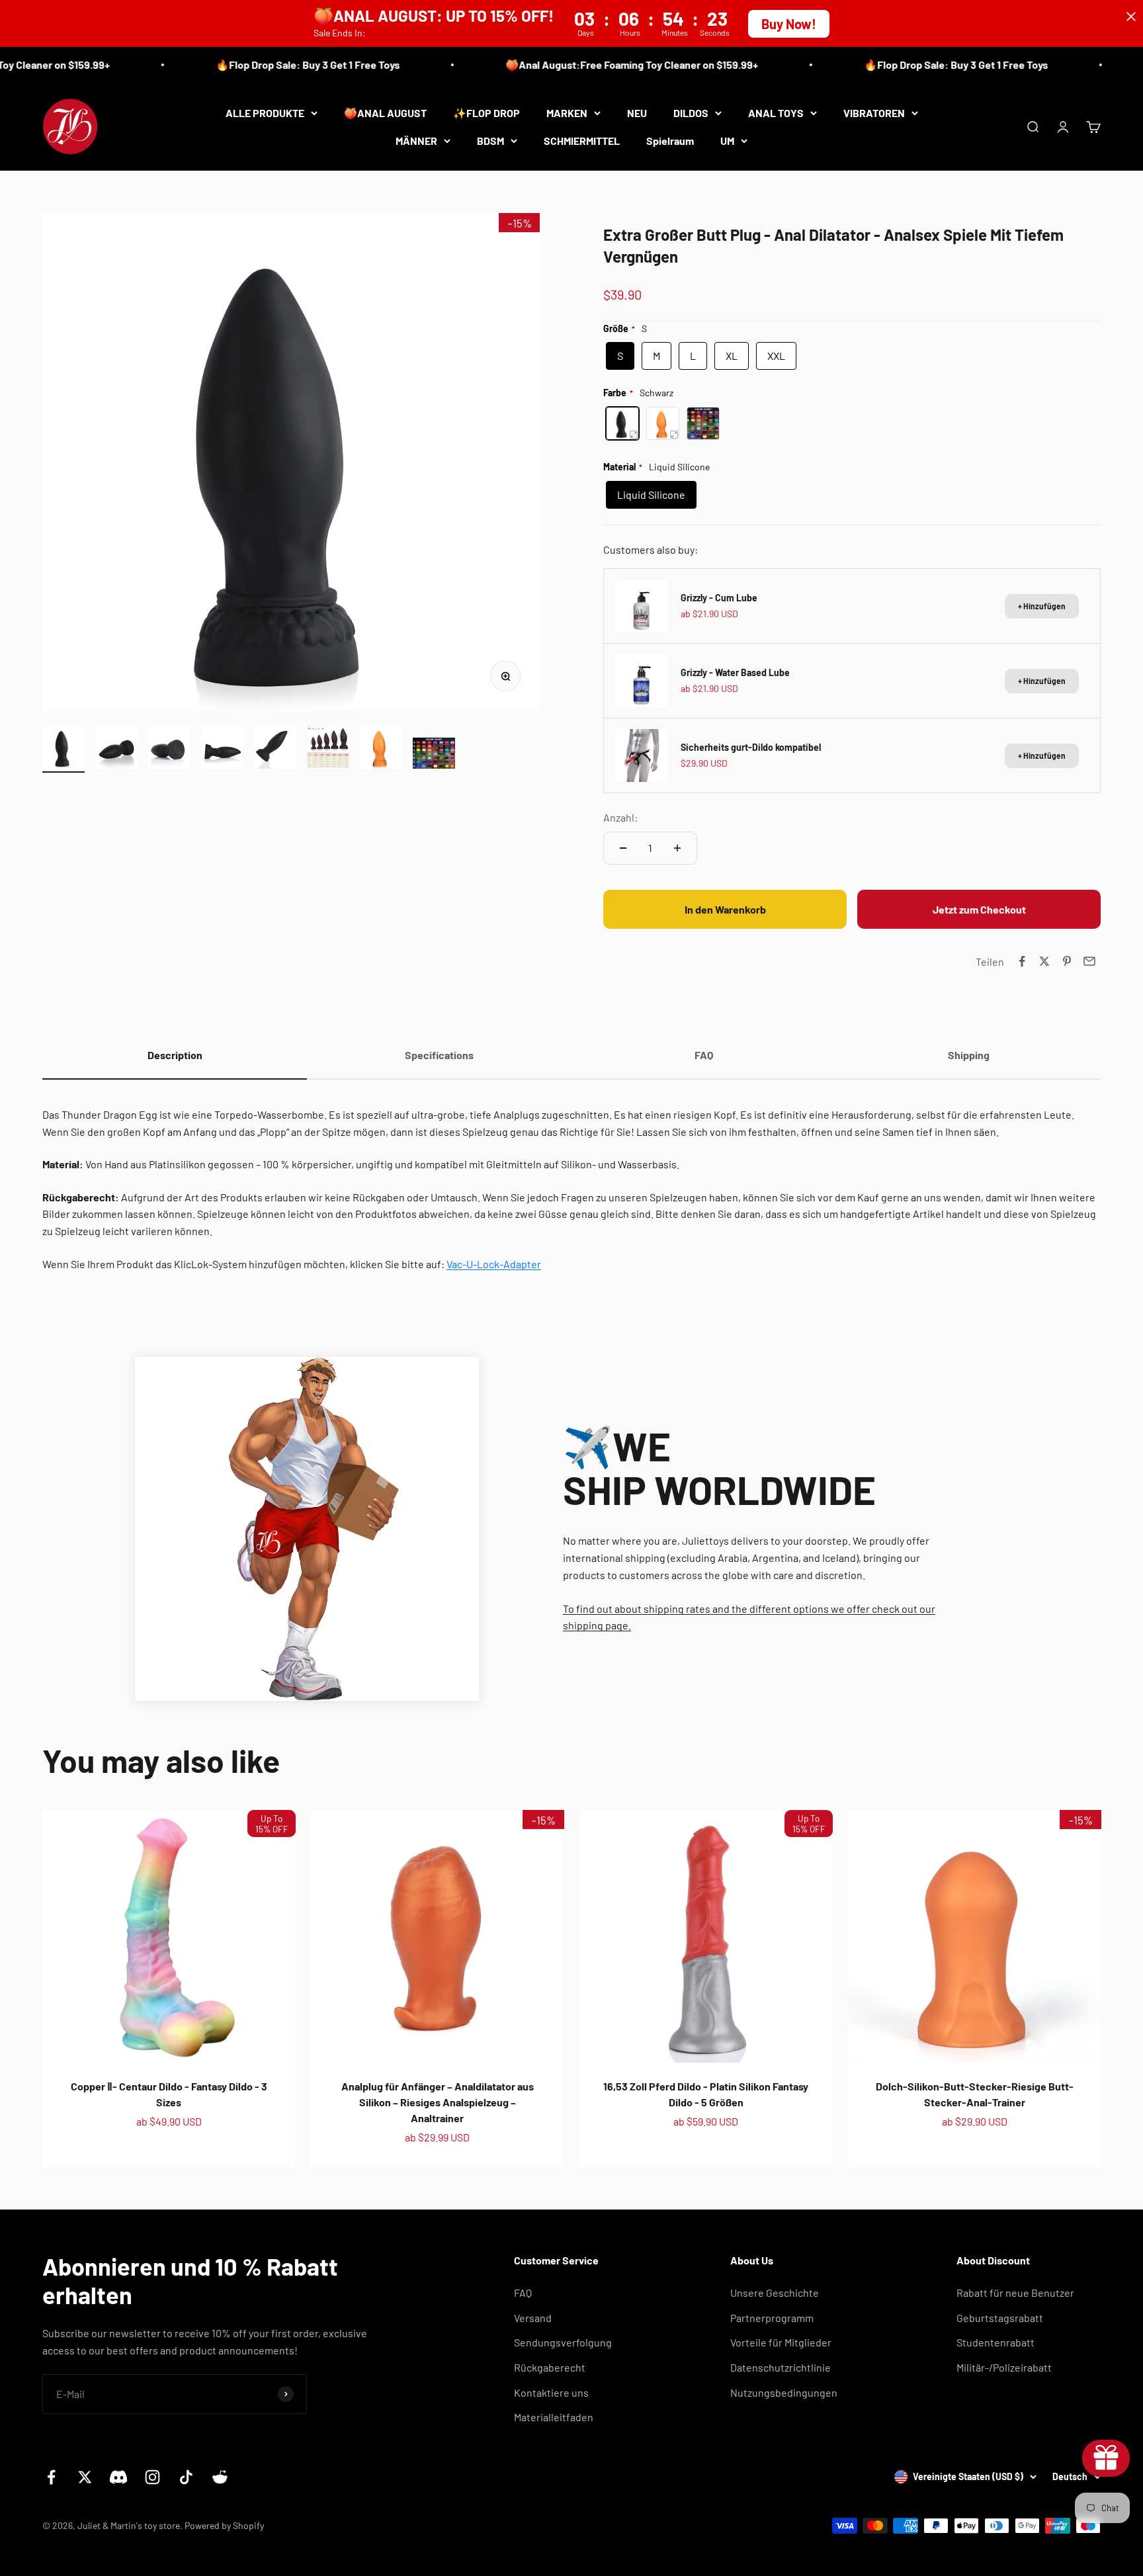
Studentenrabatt (995, 2342)
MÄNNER (416, 140)
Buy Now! (789, 24)
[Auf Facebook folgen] (51, 2477)
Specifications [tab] (439, 1055)
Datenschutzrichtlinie (781, 2367)
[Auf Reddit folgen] (220, 2477)
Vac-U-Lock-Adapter (494, 1264)
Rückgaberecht (550, 2367)
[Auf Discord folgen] (119, 2477)
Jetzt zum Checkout (979, 909)
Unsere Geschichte (775, 2293)
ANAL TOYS (776, 113)
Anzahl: (620, 817)
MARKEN (567, 113)
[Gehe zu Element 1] (63, 750)
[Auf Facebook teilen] (1022, 961)
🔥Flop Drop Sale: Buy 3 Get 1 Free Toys (265, 64)
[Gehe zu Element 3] (169, 750)
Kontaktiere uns (551, 2392)
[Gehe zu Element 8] (434, 755)
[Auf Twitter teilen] (1044, 961)
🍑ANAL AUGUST (385, 113)
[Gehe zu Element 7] (381, 750)
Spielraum (670, 140)
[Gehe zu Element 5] (275, 750)
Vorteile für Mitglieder (781, 2342)
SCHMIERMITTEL (582, 140)
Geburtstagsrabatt (1000, 2318)
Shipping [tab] (969, 1055)
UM (727, 140)
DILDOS (691, 113)
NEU (637, 113)
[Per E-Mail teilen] (1089, 961)
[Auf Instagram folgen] (152, 2477)
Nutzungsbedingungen (784, 2392)
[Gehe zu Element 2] (116, 750)
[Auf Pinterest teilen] (1067, 961)
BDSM (490, 140)
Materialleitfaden (554, 2417)
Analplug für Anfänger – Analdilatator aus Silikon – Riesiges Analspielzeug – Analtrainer (438, 2102)
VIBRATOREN (874, 113)
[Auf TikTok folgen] (186, 2477)
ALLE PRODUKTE (265, 113)
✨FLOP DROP (487, 113)
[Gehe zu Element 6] (328, 750)
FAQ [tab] (704, 1055)
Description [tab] (175, 1055)
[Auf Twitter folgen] (85, 2477)
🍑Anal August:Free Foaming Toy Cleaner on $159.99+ (589, 64)
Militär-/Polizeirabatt (1004, 2367)
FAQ (523, 2293)
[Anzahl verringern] (623, 848)
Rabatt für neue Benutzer (1015, 2293)
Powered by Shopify (224, 2525)
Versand (533, 2318)
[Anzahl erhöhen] (677, 848)
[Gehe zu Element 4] (222, 750)
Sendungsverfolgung (563, 2342)
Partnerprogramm (772, 2318)
